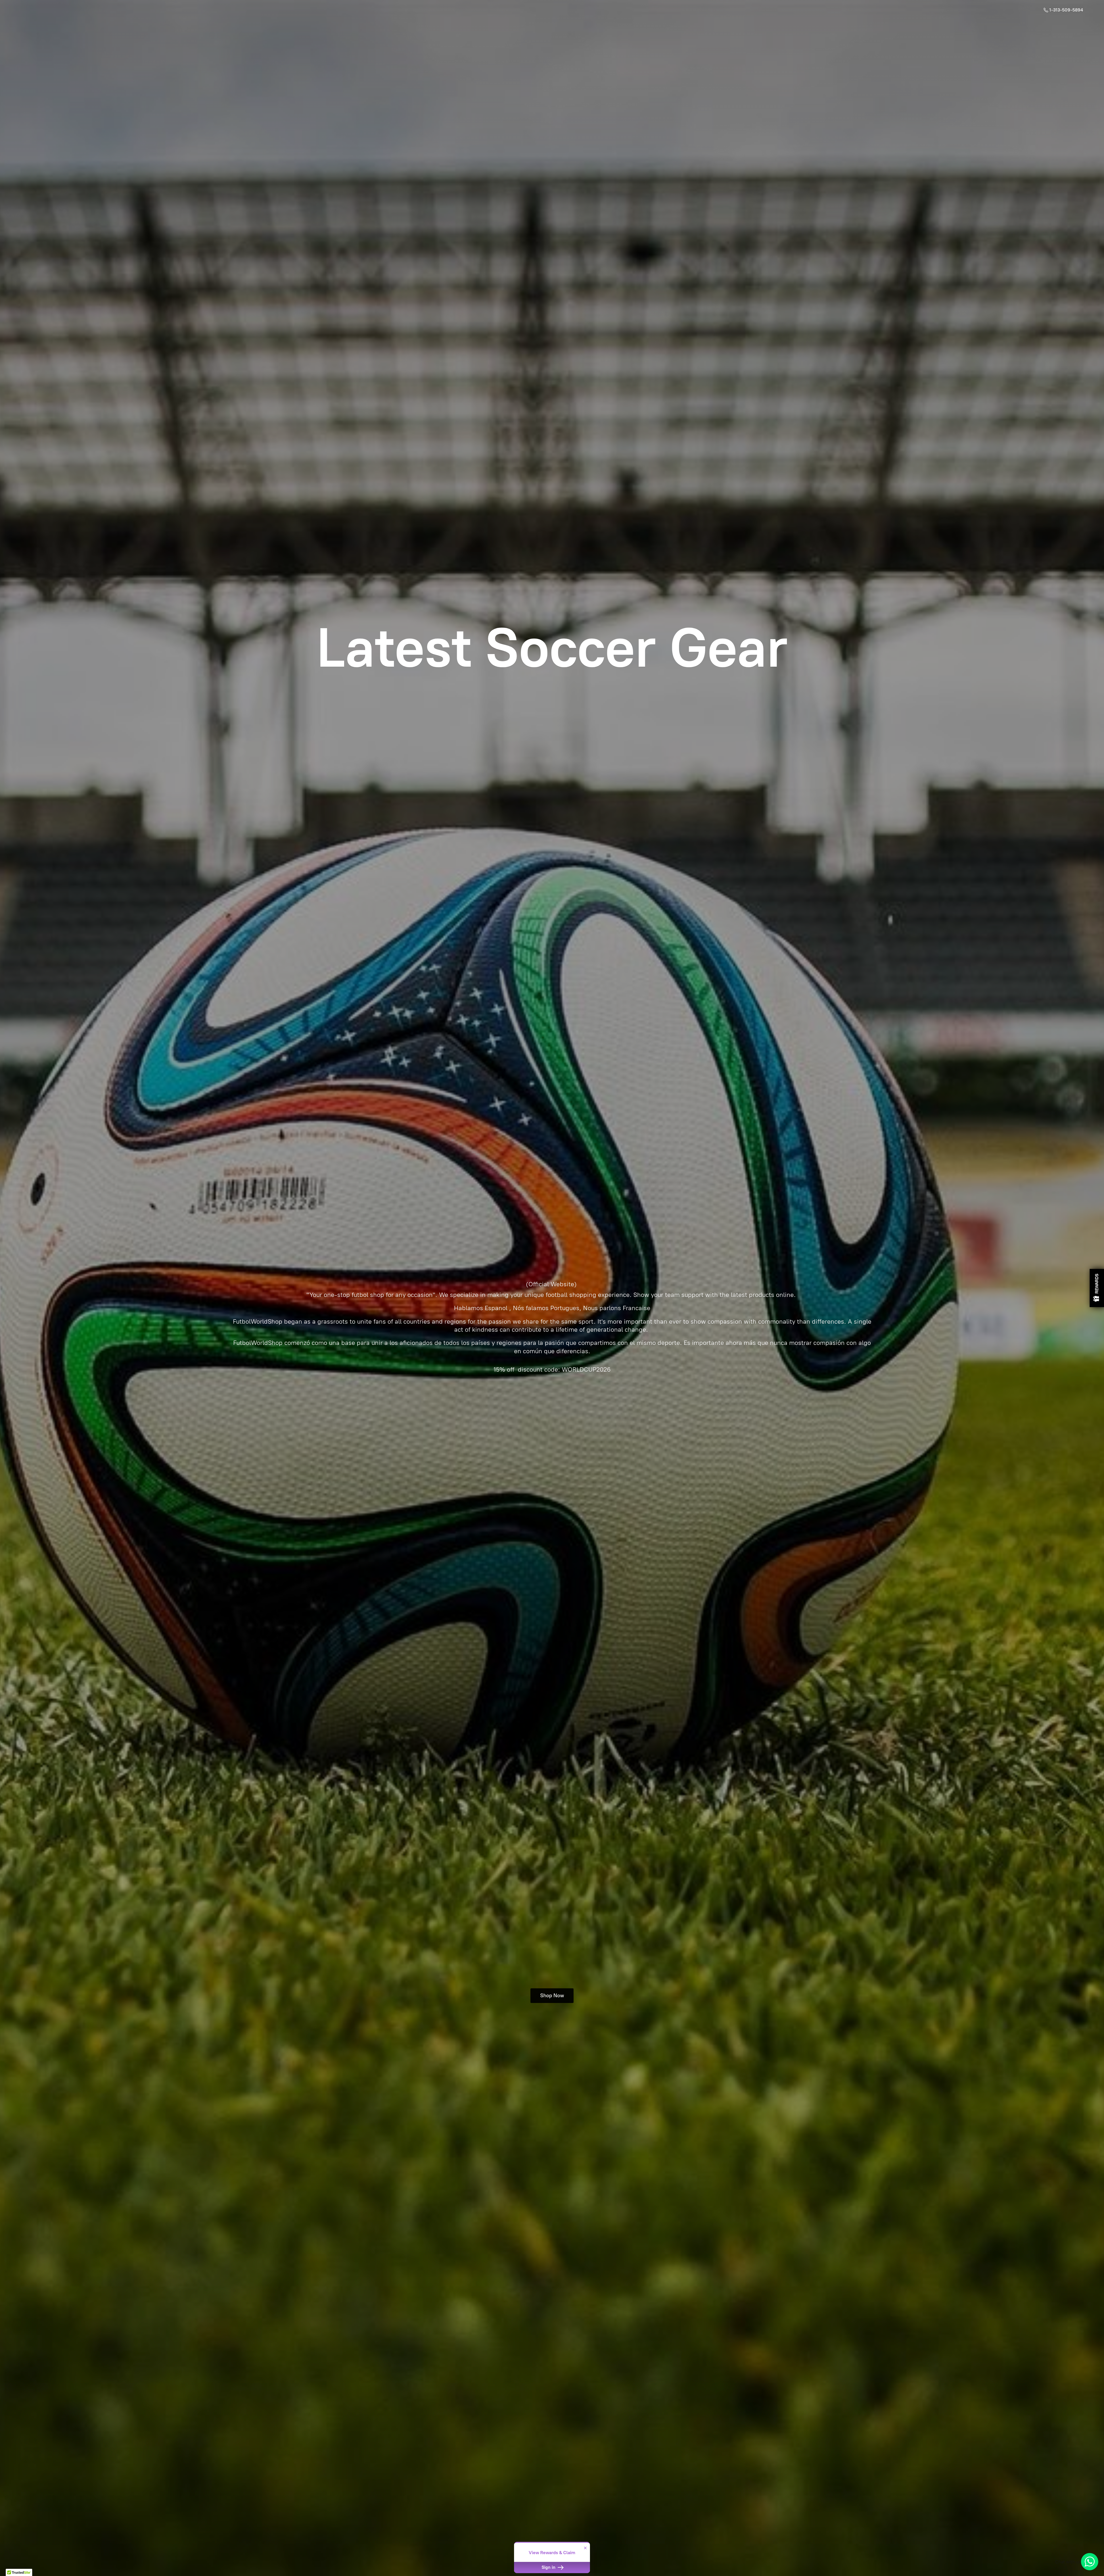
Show (1097, 1288)
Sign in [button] (549, 2567)
